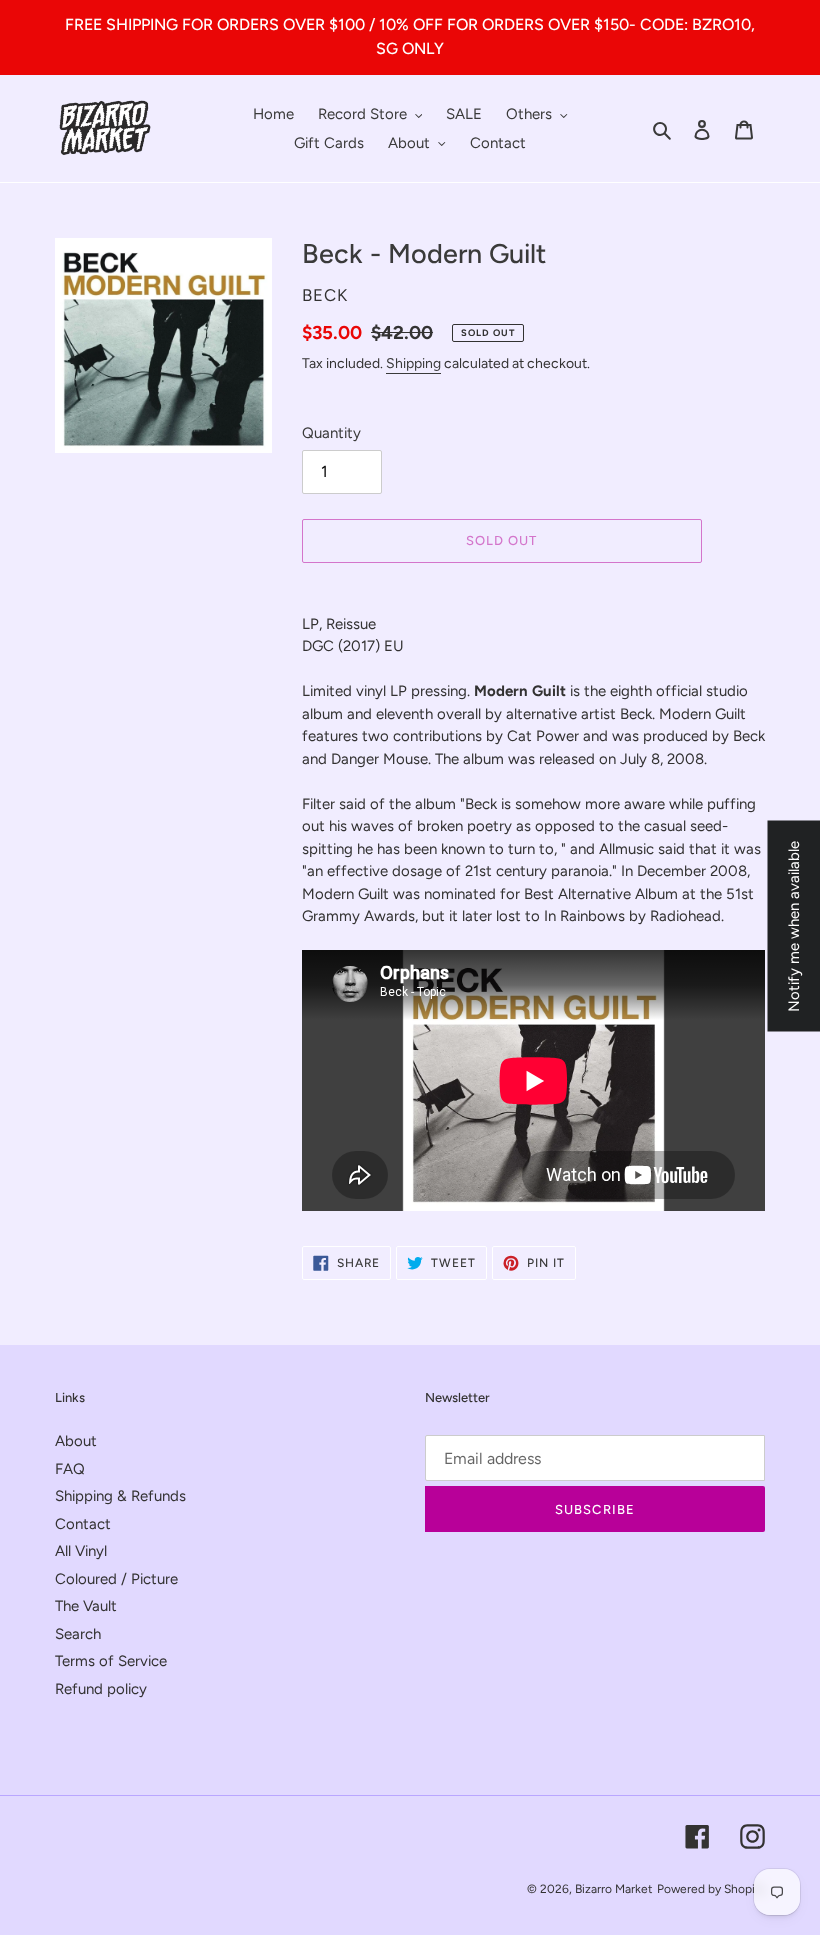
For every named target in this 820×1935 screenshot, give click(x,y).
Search (78, 1634)
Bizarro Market (614, 1889)
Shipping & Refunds (120, 1496)
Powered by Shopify (711, 1889)
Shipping (413, 363)
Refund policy (101, 1689)
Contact (83, 1524)
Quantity (331, 433)
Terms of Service (111, 1661)
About (76, 1441)
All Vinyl (81, 1551)
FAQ (70, 1469)
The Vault (86, 1606)
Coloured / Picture (116, 1579)
